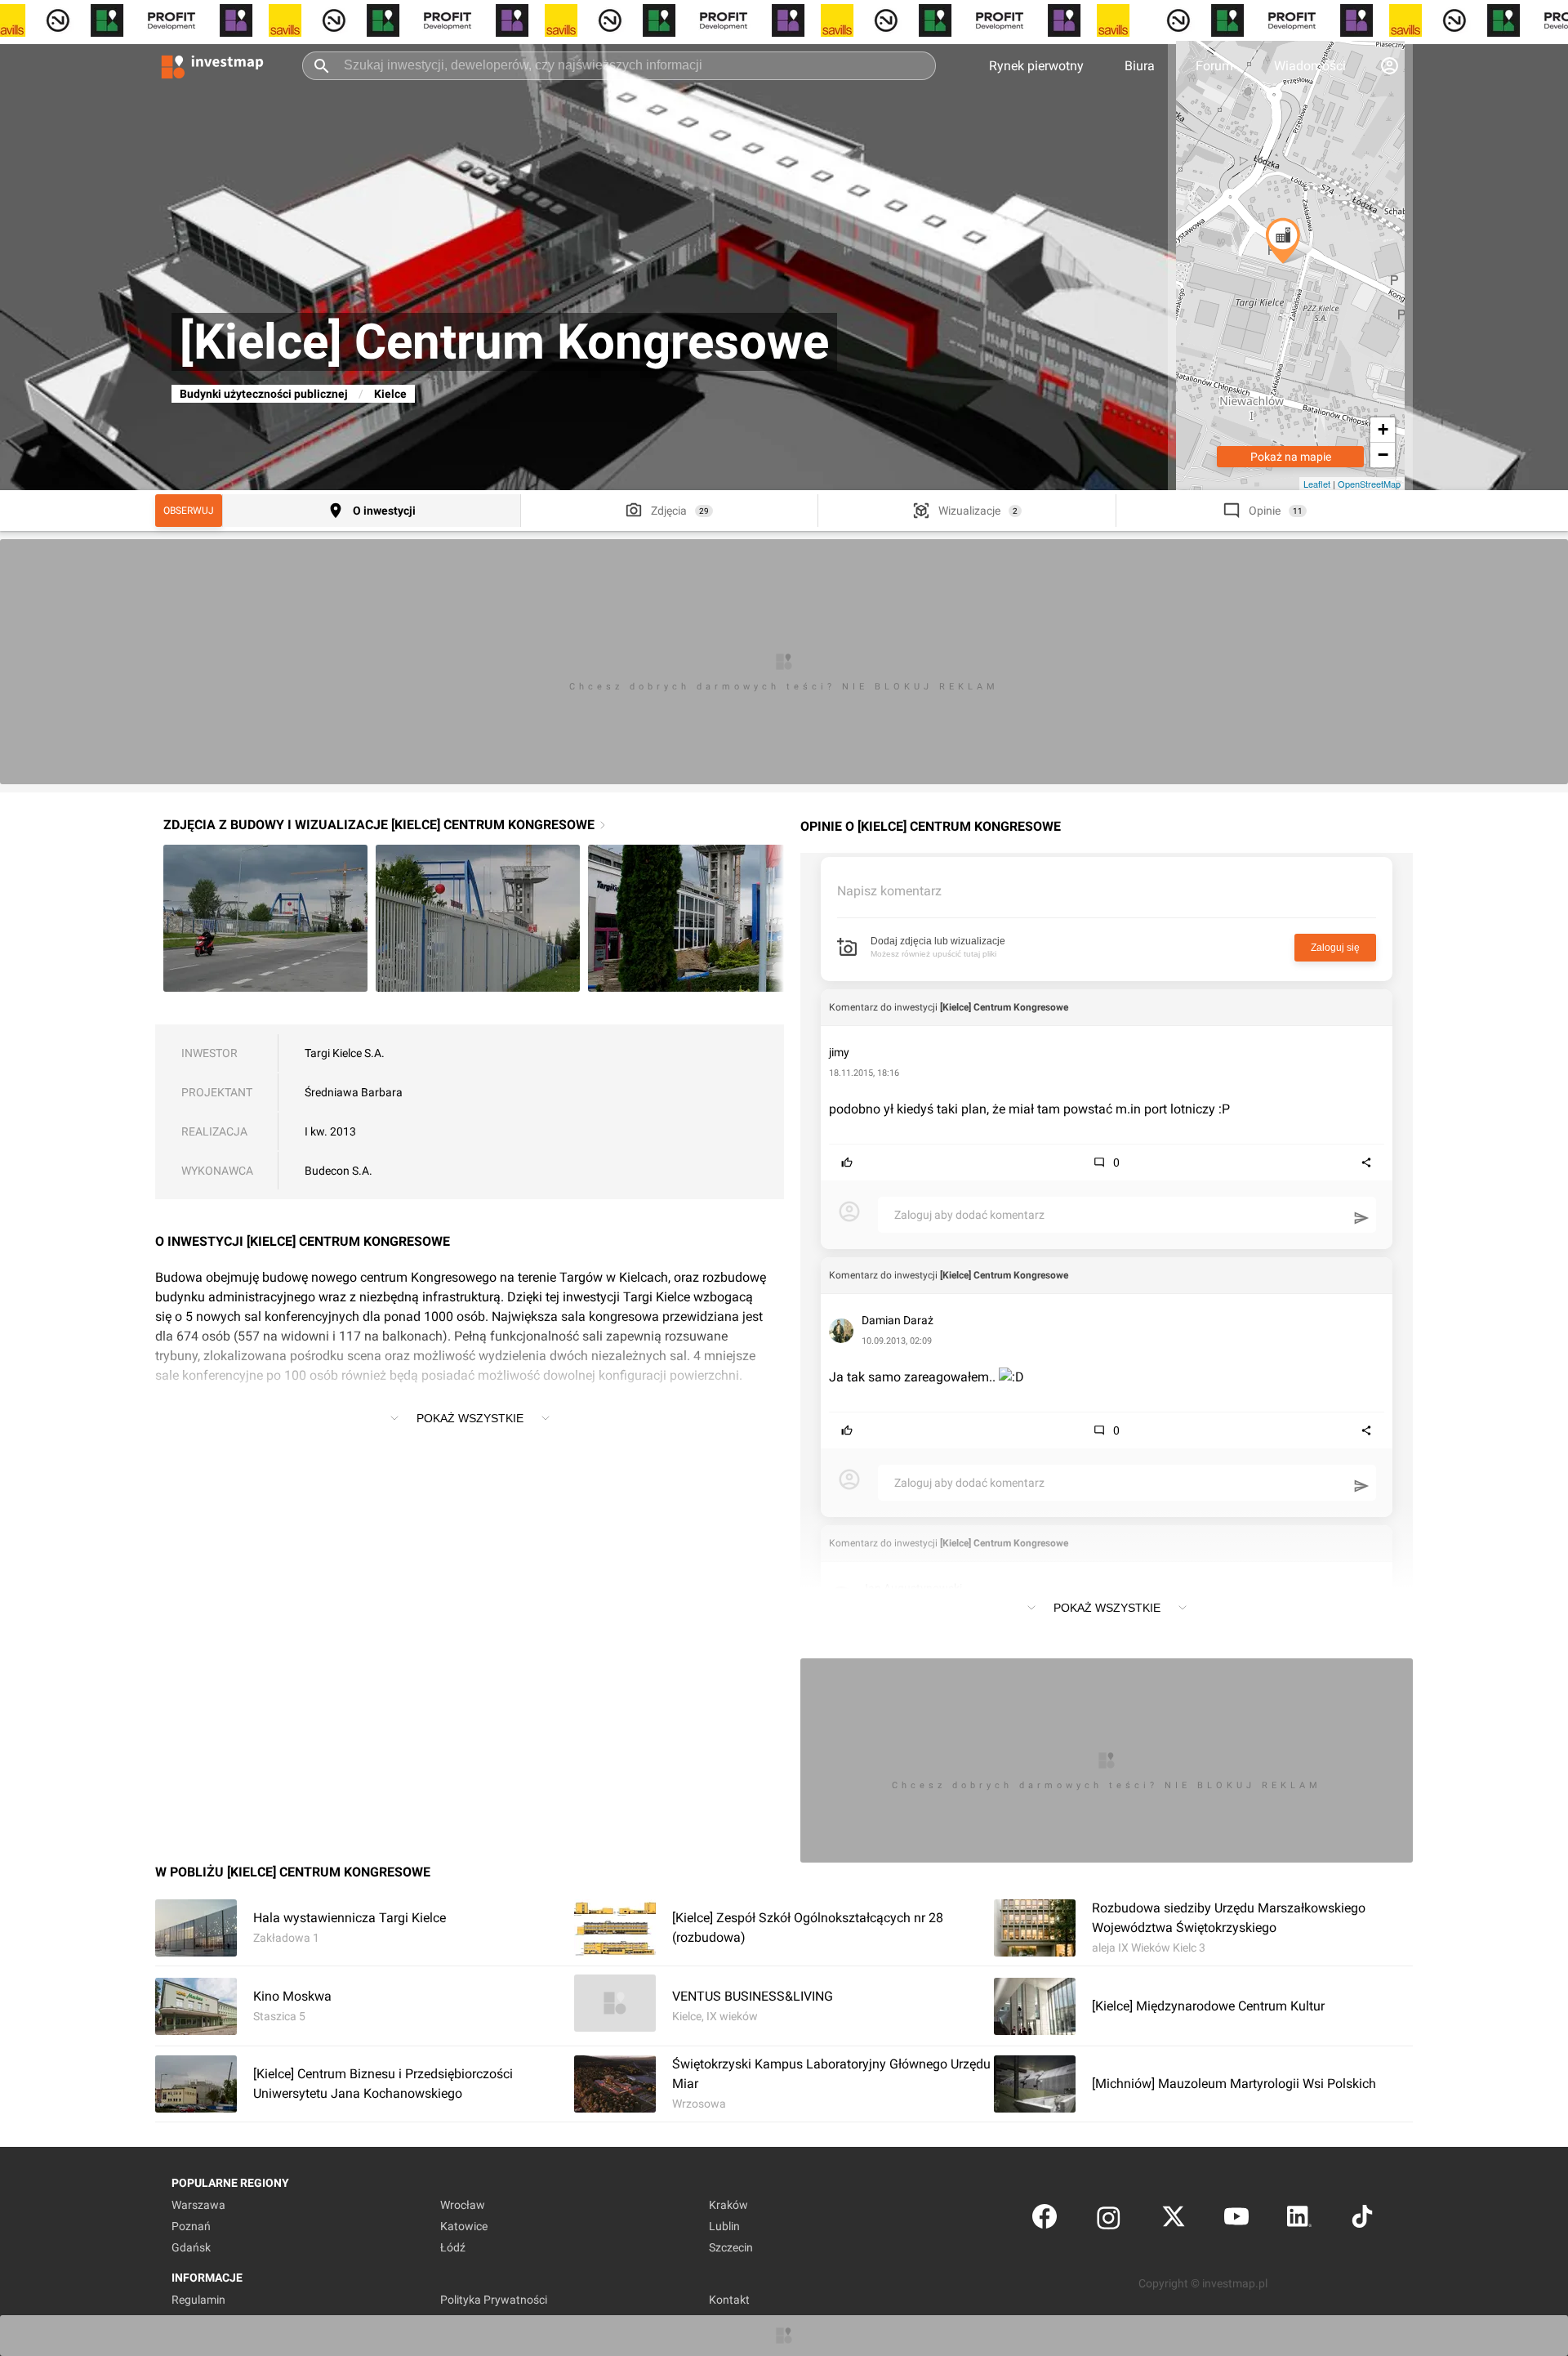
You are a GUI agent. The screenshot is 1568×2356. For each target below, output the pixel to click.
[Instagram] (1109, 2220)
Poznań (191, 2226)
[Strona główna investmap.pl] (212, 65)
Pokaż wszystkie (470, 1418)
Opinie (1265, 511)
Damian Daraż (898, 1320)
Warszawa (198, 2205)
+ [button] (1383, 429)
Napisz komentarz (889, 891)
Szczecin (731, 2247)
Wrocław (463, 2205)
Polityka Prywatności (494, 2300)
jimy (839, 1052)
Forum (1214, 66)
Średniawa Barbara (354, 1092)
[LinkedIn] (1299, 2220)
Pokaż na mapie (1291, 457)
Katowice (464, 2226)
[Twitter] (1174, 2220)
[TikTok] (1362, 2220)
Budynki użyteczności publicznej (264, 394)
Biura (1140, 66)
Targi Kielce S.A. (345, 1053)
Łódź (453, 2247)
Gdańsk (191, 2247)
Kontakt (729, 2300)
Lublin (724, 2226)
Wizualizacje (969, 511)
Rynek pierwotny (1036, 66)
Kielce (390, 394)
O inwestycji (384, 511)
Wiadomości (1310, 66)
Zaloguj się (1335, 948)
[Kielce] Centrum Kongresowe (1004, 1007)
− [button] (1383, 455)
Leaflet (1317, 484)
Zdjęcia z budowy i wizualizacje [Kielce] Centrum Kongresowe (379, 825)
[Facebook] (1045, 2220)
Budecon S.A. (339, 1171)
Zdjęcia (669, 511)
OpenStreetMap (1369, 484)
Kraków (728, 2205)
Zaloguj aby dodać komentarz (969, 1215)
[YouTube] (1236, 2220)
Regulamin (198, 2300)
